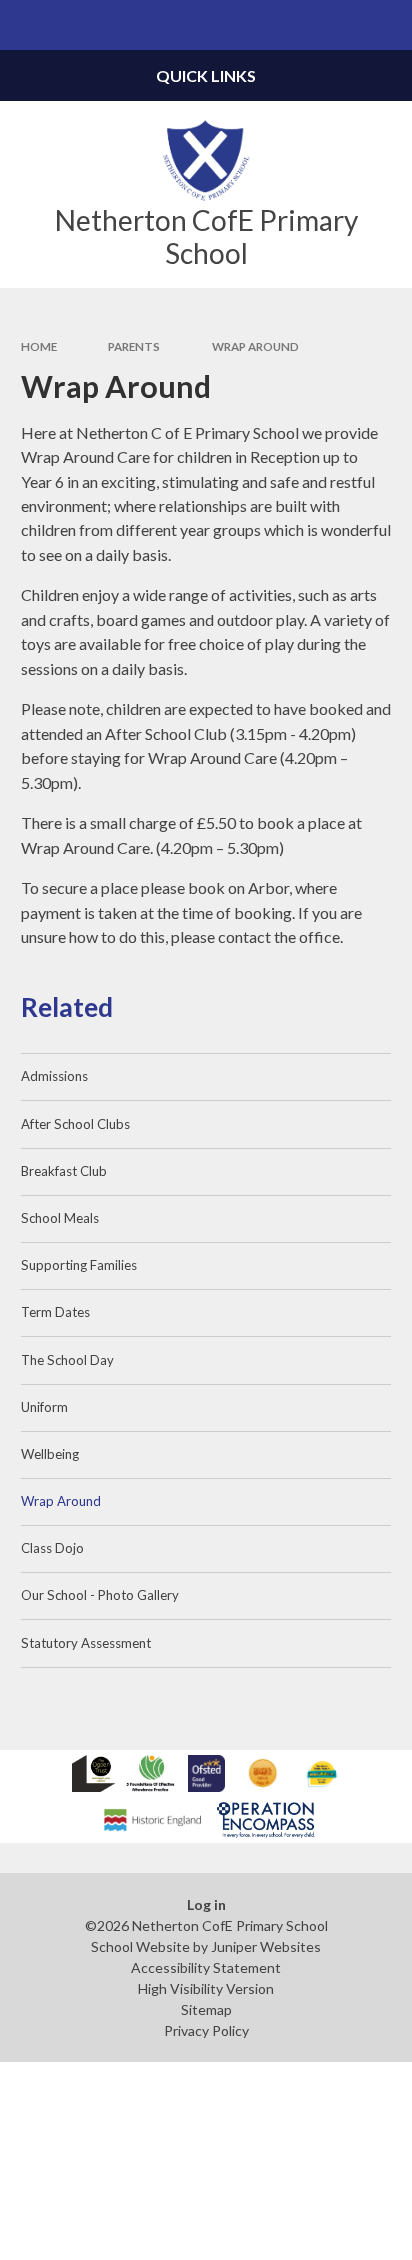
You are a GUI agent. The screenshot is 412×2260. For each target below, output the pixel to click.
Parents (134, 346)
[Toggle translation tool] (338, 25)
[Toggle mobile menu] (25, 25)
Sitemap (206, 2009)
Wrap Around (255, 346)
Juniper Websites (266, 1946)
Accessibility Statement (206, 1967)
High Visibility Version (206, 1988)
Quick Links (206, 75)
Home (39, 346)
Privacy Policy (206, 2030)
